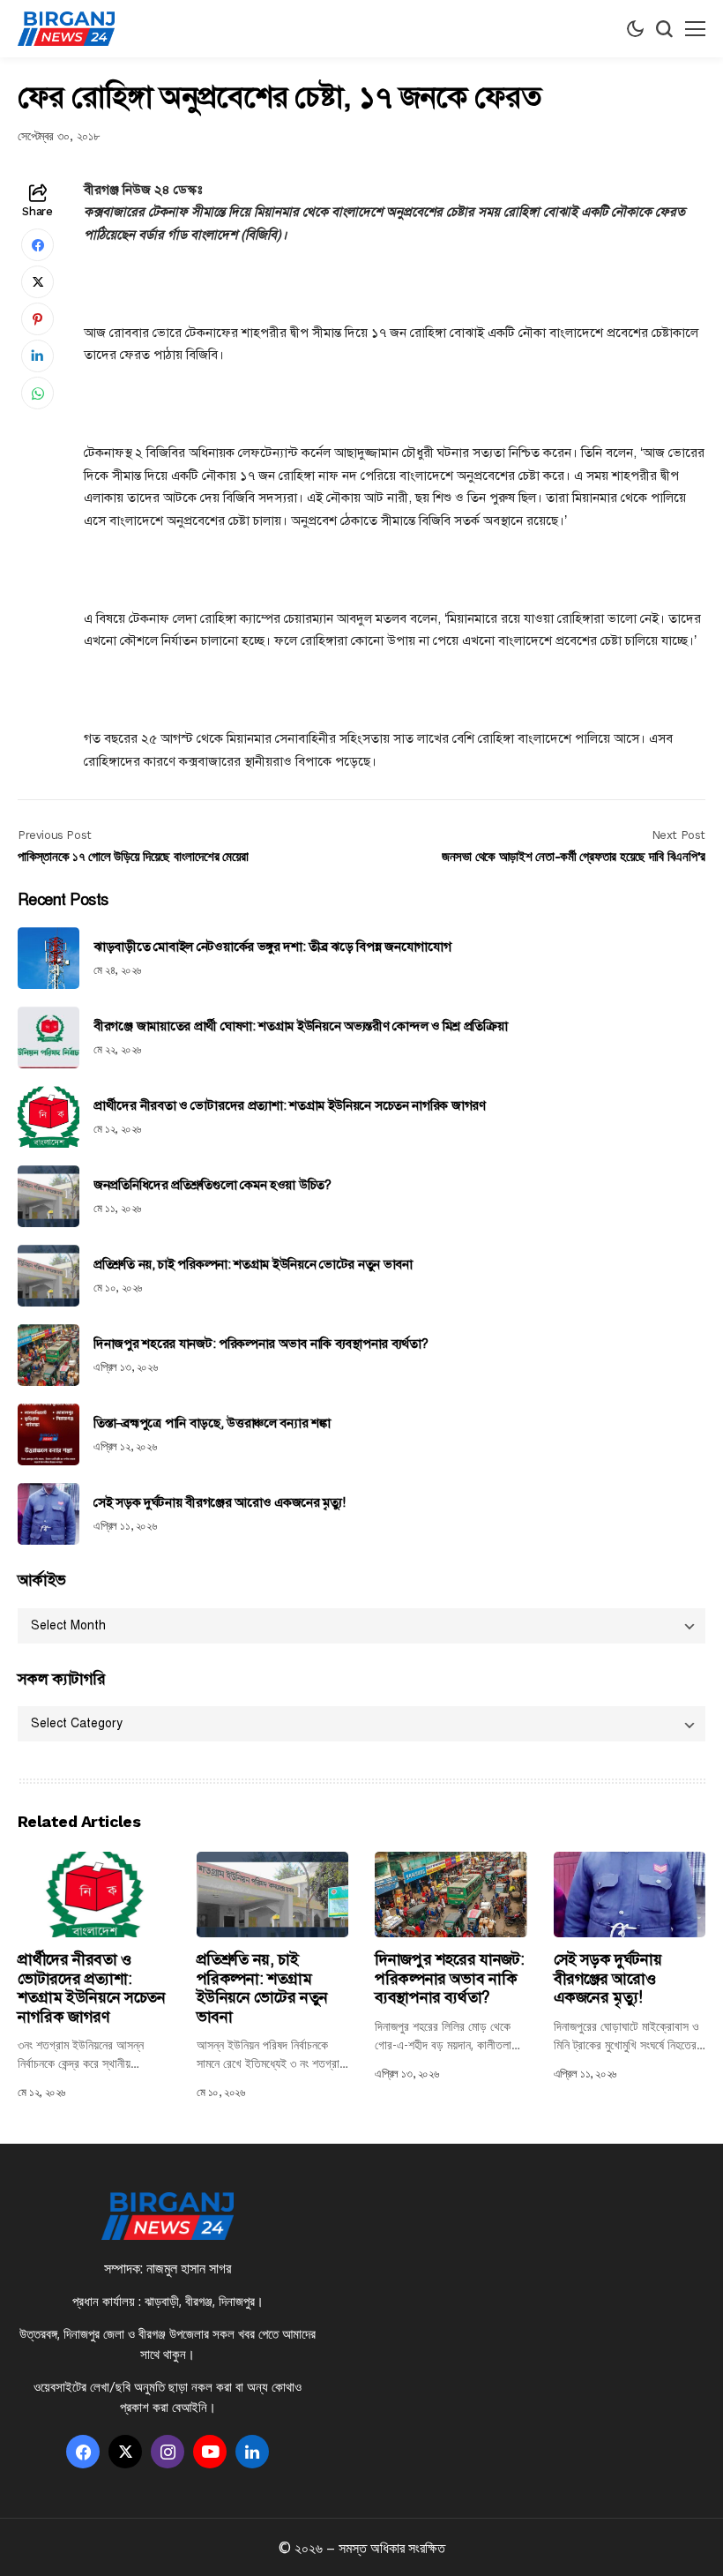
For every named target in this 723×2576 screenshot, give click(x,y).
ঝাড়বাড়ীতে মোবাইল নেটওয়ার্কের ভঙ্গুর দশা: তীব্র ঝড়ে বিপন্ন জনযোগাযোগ (272, 947)
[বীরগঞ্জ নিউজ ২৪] (66, 29)
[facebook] (83, 2452)
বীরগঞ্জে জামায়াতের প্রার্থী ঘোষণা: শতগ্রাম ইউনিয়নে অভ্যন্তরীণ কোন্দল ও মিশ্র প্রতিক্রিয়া (300, 1026)
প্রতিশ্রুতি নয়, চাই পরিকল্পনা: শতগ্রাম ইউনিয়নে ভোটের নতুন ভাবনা (253, 1264)
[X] (125, 2452)
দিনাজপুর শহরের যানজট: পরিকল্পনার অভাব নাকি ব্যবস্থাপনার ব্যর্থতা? (261, 1344)
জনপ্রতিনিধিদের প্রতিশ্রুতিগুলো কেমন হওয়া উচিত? (212, 1185)
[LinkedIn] (252, 2452)
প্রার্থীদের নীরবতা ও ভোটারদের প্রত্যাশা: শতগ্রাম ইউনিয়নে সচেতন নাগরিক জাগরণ (290, 1105)
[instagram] (168, 2452)
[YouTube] (210, 2452)
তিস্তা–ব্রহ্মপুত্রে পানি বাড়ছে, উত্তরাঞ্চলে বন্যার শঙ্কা (212, 1423)
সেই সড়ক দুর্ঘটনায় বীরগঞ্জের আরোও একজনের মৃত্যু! (219, 1502)
